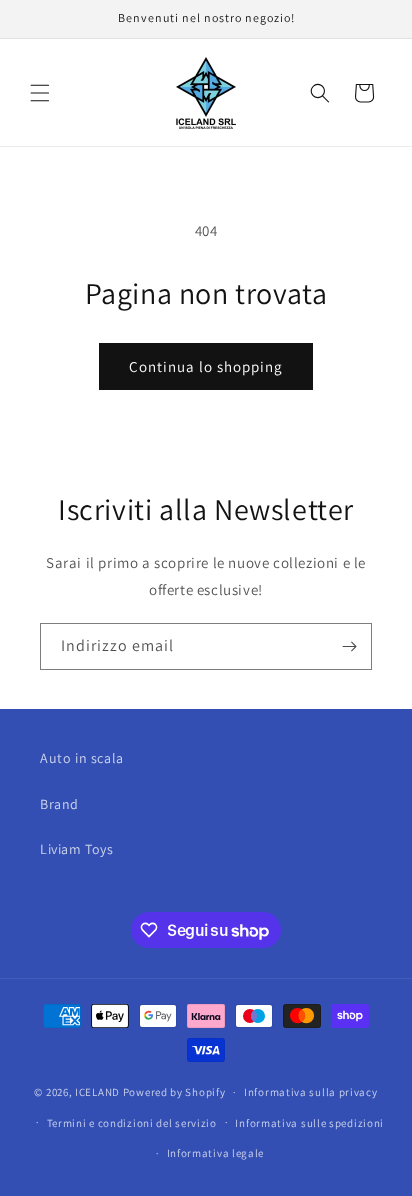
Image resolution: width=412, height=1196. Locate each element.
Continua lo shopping (206, 366)
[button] (40, 93)
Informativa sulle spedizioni (309, 1123)
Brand (59, 804)
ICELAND (97, 1092)
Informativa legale (216, 1153)
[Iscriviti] (349, 646)
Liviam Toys (77, 849)
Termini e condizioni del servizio (132, 1123)
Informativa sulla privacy (311, 1092)
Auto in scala (82, 758)
